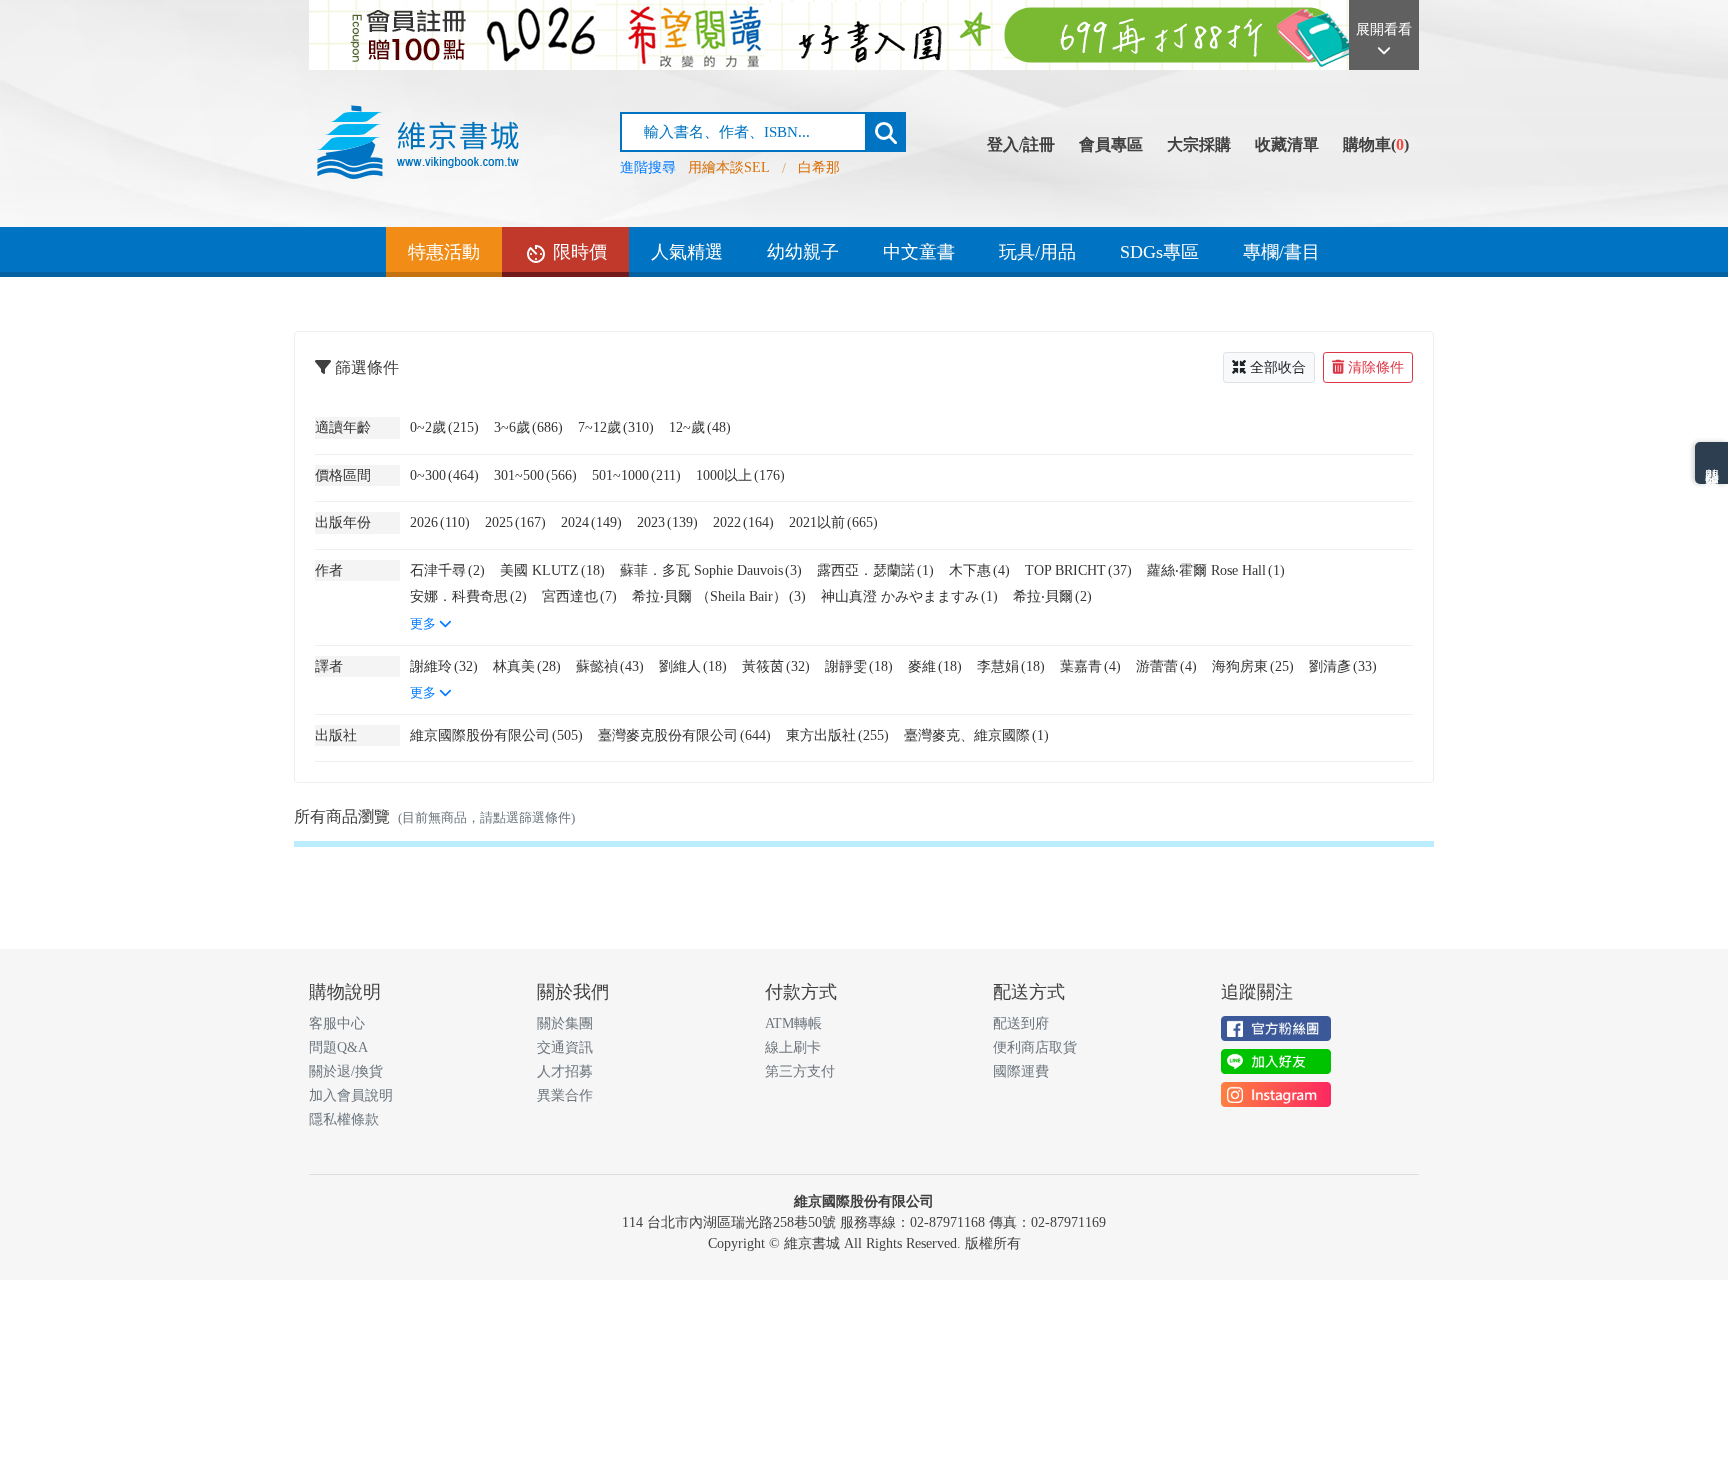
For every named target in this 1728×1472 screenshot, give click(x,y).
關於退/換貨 (346, 1071)
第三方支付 (800, 1071)
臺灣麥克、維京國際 (976, 735)
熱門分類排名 (1711, 463)
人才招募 (565, 1071)
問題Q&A (338, 1047)
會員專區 (1111, 144)
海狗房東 (1253, 666)
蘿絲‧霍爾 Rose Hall (1216, 570)
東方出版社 (837, 735)
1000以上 (740, 475)
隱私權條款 (344, 1119)
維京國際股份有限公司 (496, 735)
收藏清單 (1287, 144)
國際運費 (1021, 1071)
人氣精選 (687, 252)
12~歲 (700, 427)
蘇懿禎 (610, 666)
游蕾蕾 (1166, 666)
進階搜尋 (648, 167)
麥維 (935, 666)
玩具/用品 (1037, 252)
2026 (440, 522)
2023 (667, 522)
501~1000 (636, 475)
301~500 (535, 475)
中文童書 (919, 252)
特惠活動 (444, 252)
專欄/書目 (1281, 252)
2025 (515, 522)
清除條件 (1376, 367)
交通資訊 (565, 1047)
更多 (424, 624)
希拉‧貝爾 (1052, 596)
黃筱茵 (776, 666)
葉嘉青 (1090, 666)
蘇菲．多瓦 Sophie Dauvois (711, 570)
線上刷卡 (793, 1047)
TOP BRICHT (1078, 570)
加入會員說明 (351, 1095)
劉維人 (693, 666)
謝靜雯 (859, 666)
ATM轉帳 (793, 1023)
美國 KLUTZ (552, 570)
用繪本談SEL (729, 167)
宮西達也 (579, 596)
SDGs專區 (1159, 252)
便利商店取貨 (1035, 1047)
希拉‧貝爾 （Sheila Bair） (719, 596)
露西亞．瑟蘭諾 (875, 570)
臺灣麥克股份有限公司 (684, 735)
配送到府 (1021, 1023)
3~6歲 (528, 427)
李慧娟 (1011, 666)
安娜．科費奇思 (468, 596)
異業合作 (565, 1095)
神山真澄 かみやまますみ (909, 596)
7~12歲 (616, 427)
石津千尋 (447, 570)
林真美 (527, 666)
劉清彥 (1343, 666)
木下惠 (979, 570)
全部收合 (1278, 367)
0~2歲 (444, 427)
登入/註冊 (1021, 144)
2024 (591, 522)
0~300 (444, 475)
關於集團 (565, 1023)
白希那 (819, 167)
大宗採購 (1199, 144)
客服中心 (337, 1023)
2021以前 (833, 522)
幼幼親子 (803, 252)
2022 (743, 522)
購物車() (1376, 144)
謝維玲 (444, 666)
